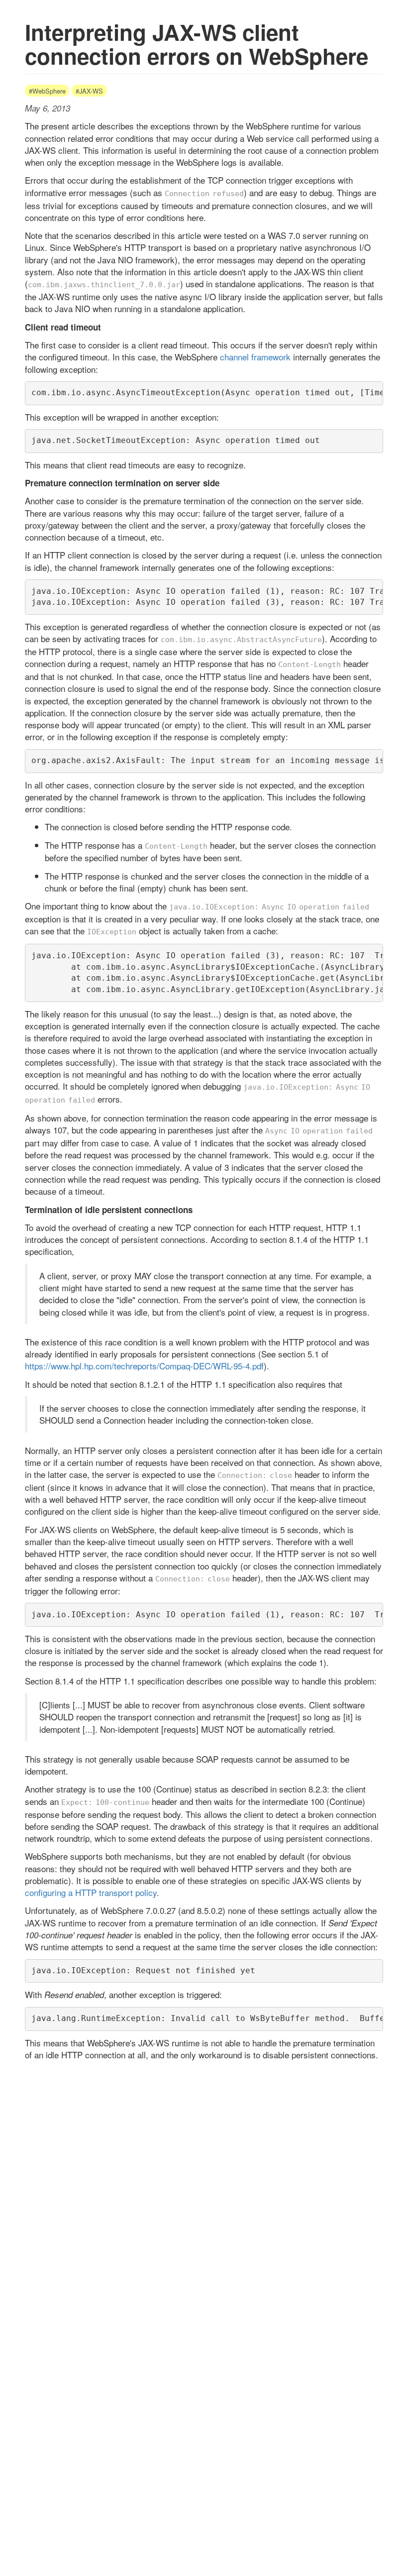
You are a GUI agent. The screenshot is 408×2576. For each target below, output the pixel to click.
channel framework (255, 357)
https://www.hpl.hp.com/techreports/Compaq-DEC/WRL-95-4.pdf (144, 1366)
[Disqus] (204, 2191)
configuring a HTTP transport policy (91, 1892)
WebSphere (49, 91)
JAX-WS (91, 91)
